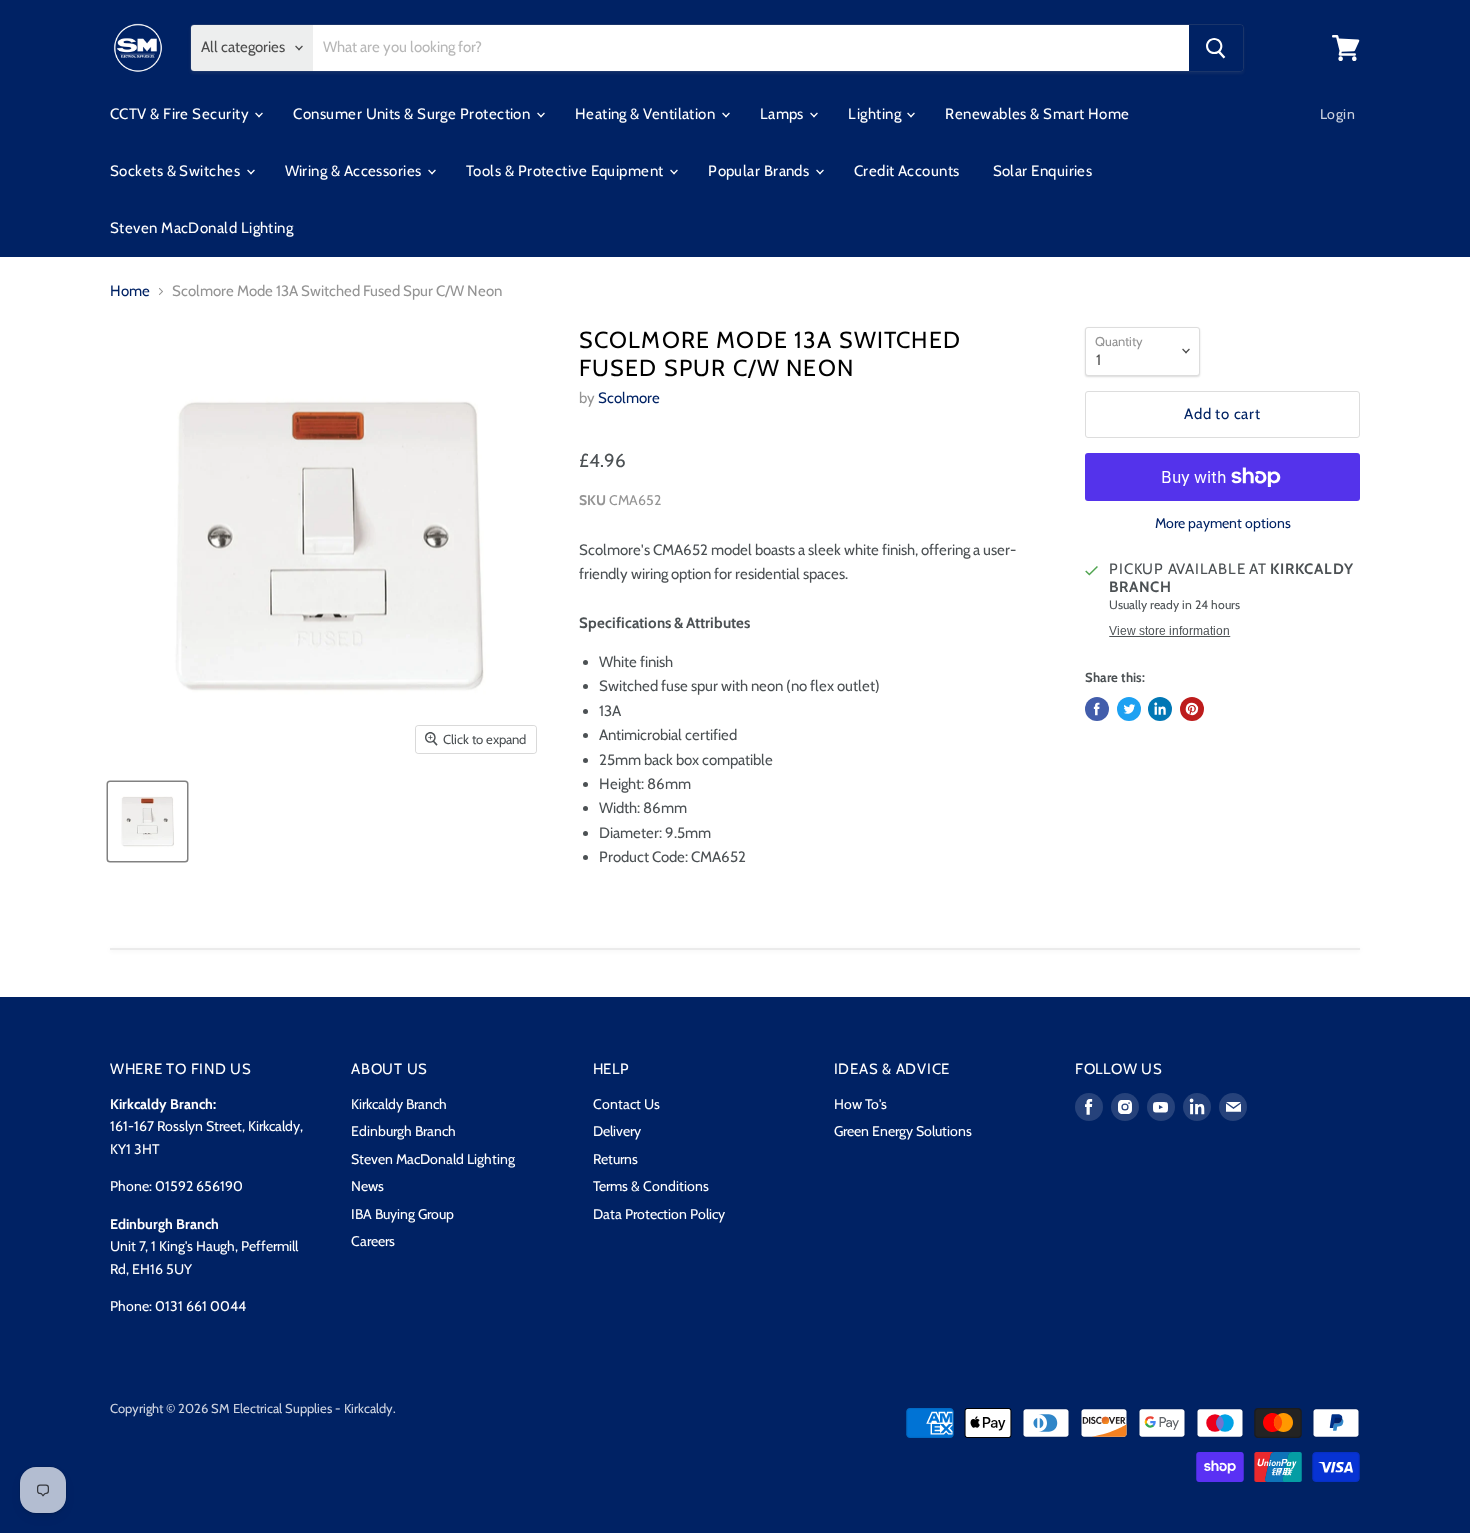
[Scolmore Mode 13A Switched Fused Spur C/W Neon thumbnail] (147, 821)
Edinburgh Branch (403, 1131)
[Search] (1216, 48)
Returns (615, 1159)
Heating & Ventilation (647, 114)
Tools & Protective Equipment (566, 171)
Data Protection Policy (659, 1214)
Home (130, 291)
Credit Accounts (907, 171)
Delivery (617, 1131)
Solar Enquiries (1043, 171)
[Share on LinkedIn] (1160, 709)
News (367, 1186)
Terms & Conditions (651, 1186)
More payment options (1223, 523)
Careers (373, 1241)
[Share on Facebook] (1097, 709)
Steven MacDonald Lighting (201, 228)
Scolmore (629, 398)
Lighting (876, 114)
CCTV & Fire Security (181, 114)
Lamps (784, 114)
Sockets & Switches (177, 171)
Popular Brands (760, 171)
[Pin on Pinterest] (1192, 709)
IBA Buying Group (402, 1214)
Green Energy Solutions (903, 1131)
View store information (1169, 631)
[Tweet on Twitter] (1129, 709)
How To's (860, 1104)
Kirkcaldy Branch (399, 1104)
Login (1337, 114)
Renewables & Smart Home (1037, 114)
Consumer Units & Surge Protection (413, 114)
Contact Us (626, 1104)
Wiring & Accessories (355, 171)
